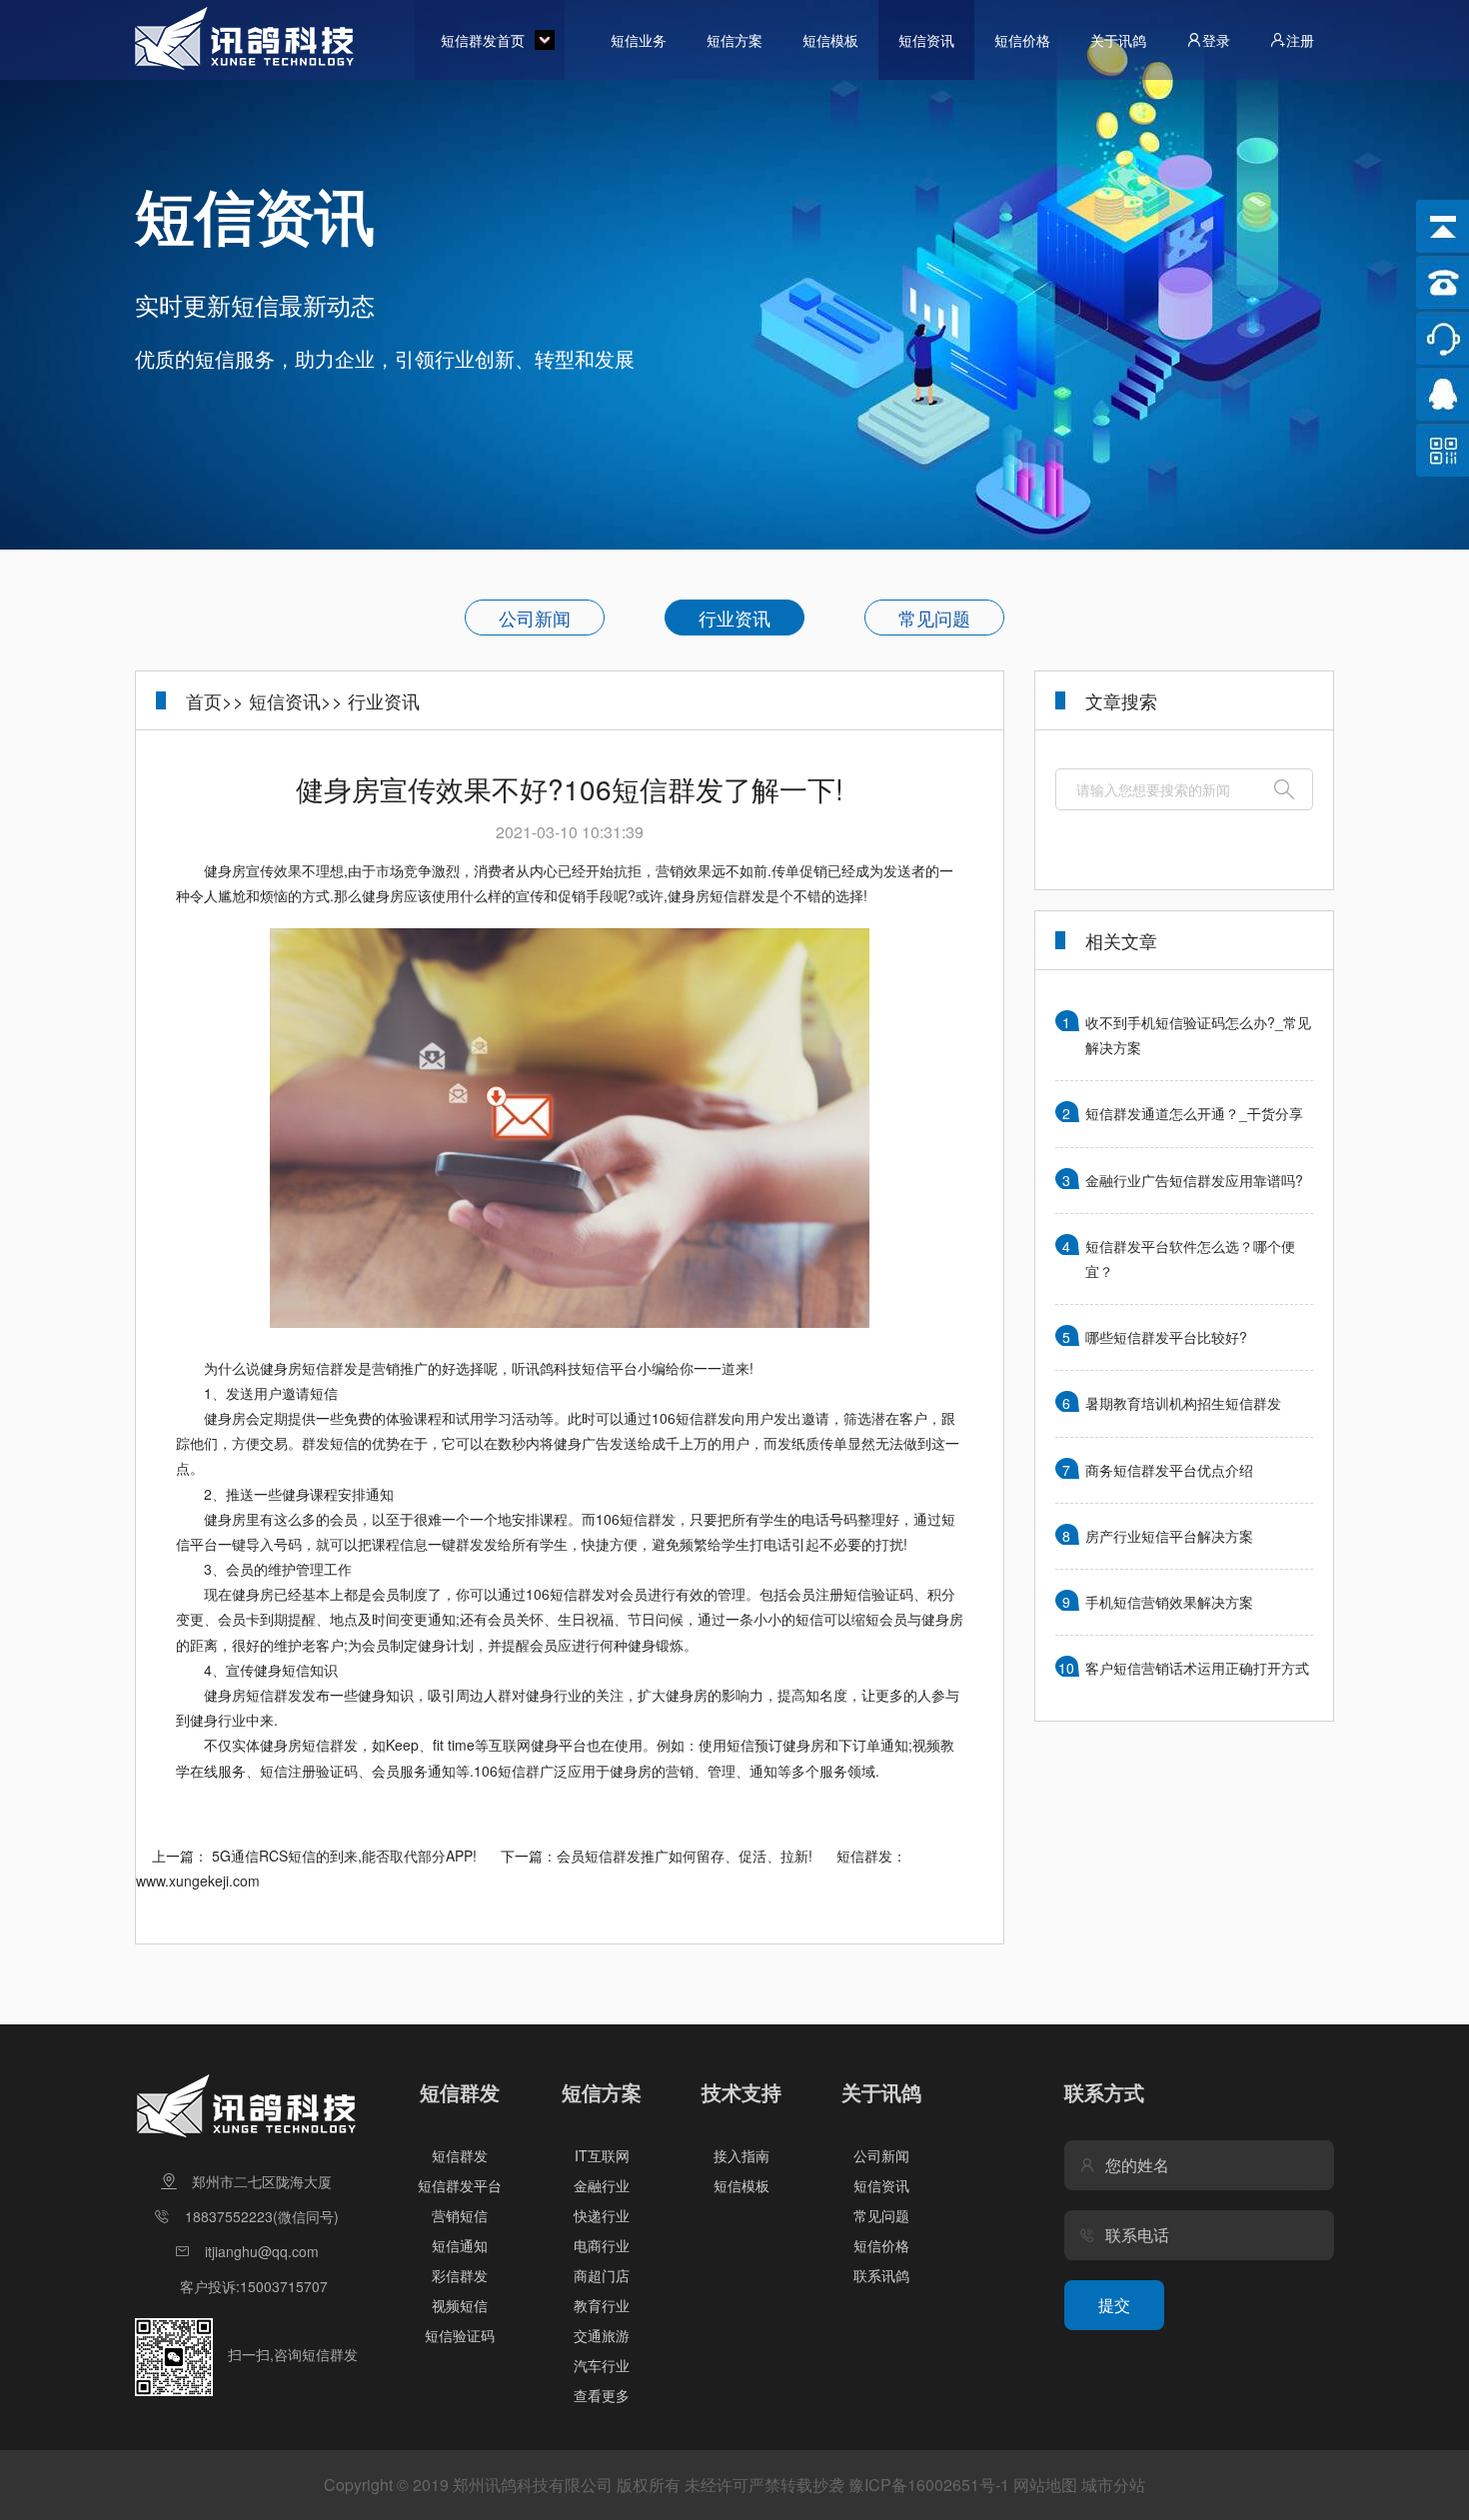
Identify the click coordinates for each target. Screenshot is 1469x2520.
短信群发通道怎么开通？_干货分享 (1194, 1113)
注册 (1300, 40)
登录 (1216, 40)
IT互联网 (602, 2155)
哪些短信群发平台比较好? (1166, 1337)
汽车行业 (602, 2365)
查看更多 (602, 2395)
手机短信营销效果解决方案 (1169, 1602)
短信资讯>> (296, 700)
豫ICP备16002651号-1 (929, 2485)
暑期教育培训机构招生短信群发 (1183, 1403)
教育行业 (602, 2305)
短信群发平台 (460, 2185)
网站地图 (1045, 2485)
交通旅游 (602, 2335)
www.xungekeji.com (198, 1881)
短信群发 (460, 2155)
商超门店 (602, 2275)
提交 (1114, 2305)
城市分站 (1113, 2485)
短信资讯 (926, 40)
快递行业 (602, 2215)
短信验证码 (460, 2335)
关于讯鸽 (1118, 40)
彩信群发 (460, 2275)
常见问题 (934, 618)
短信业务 (639, 40)
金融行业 (602, 2185)
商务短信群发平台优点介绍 (1169, 1470)
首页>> (215, 700)
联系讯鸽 (881, 2275)
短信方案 (734, 40)
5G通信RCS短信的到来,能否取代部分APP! (344, 1856)
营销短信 (460, 2215)
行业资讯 (734, 618)
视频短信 (460, 2305)
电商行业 (602, 2245)
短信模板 (830, 40)
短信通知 (460, 2245)
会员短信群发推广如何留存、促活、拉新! (685, 1856)
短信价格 (1022, 40)
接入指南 (741, 2155)
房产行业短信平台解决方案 (1169, 1536)
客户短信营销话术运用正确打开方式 (1197, 1668)
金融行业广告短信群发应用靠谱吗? (1194, 1180)
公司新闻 (535, 618)
